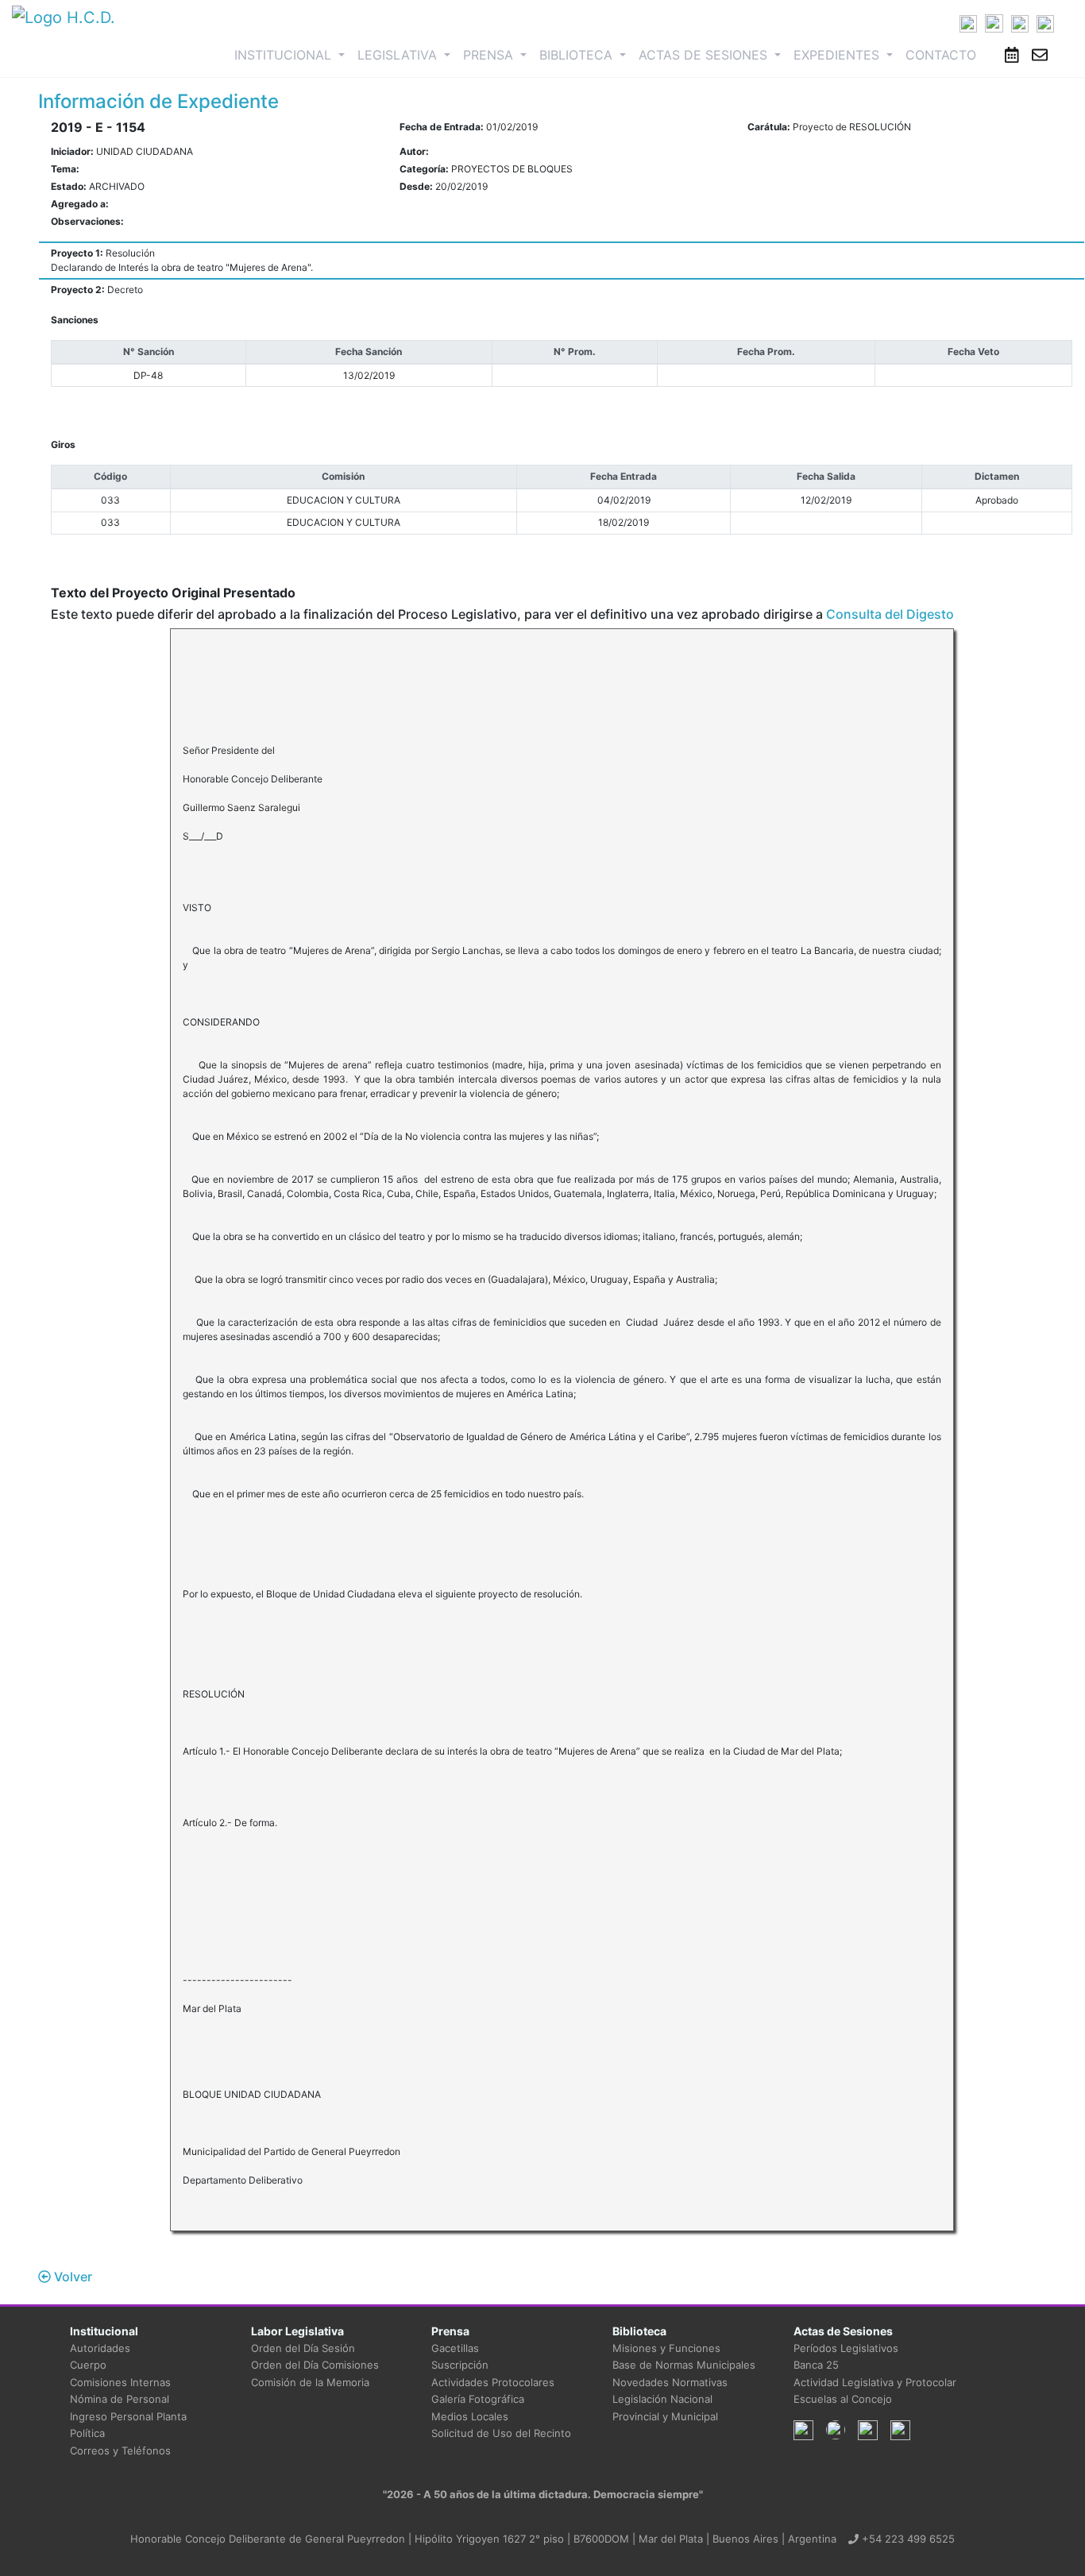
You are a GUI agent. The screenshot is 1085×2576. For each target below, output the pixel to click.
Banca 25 (816, 2365)
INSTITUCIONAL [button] (293, 54)
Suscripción (460, 2365)
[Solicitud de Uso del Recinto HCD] (1012, 55)
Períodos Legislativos (846, 2348)
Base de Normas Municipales (684, 2365)
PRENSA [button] (490, 55)
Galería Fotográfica (478, 2399)
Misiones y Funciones (666, 2348)
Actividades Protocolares (493, 2382)
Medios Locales (470, 2416)
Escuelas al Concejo (843, 2399)
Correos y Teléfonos (120, 2450)
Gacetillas (455, 2348)
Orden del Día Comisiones (315, 2365)
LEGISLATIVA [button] (399, 55)
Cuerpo (88, 2365)
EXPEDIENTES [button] (838, 55)
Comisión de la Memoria (310, 2382)
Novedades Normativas (670, 2382)
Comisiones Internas (120, 2382)
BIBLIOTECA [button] (578, 55)
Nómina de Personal (120, 2399)
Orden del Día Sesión (303, 2348)
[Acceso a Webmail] (1040, 55)
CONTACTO (941, 55)
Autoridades (100, 2348)
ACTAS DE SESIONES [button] (705, 55)
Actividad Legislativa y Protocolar (875, 2382)
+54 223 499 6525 (907, 2539)
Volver (71, 2277)
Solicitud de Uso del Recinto (501, 2433)
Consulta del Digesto (890, 614)
